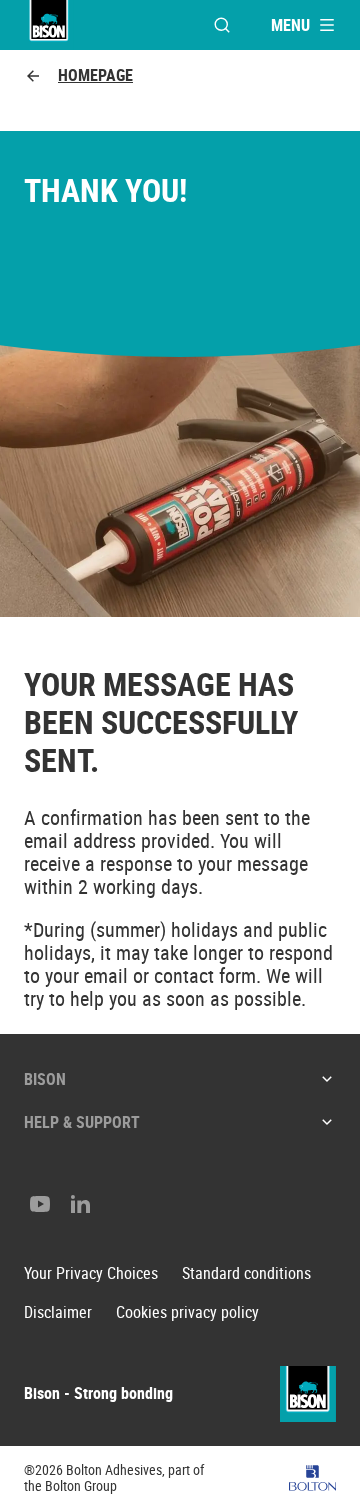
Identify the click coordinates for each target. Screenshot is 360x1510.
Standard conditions (246, 1273)
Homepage (95, 75)
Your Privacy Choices (91, 1273)
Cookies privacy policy (187, 1312)
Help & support (82, 1122)
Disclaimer (58, 1312)
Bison (45, 1079)
